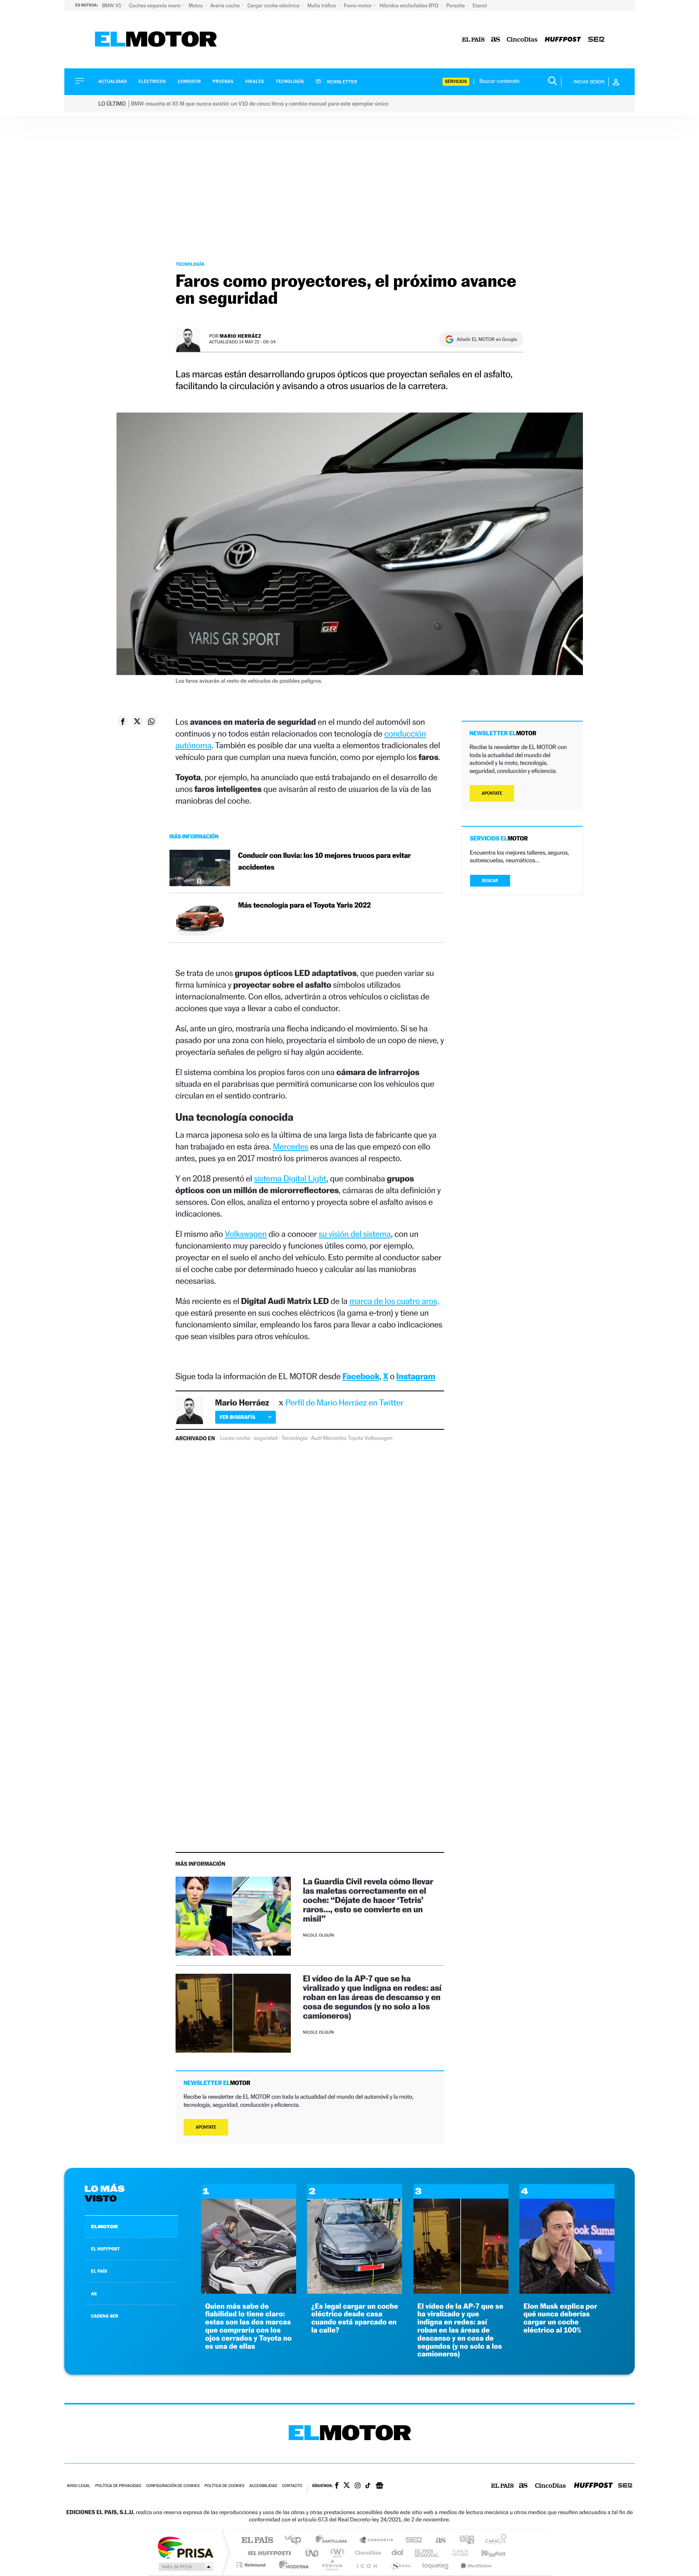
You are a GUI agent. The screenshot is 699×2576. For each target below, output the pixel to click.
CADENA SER (105, 2316)
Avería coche (226, 5)
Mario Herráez (240, 336)
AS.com (437, 2541)
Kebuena (486, 2553)
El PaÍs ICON (366, 2565)
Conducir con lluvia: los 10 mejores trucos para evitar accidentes (325, 861)
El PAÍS (257, 2541)
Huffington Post (268, 2553)
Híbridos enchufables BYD (410, 5)
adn (464, 2541)
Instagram (416, 1376)
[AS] (496, 40)
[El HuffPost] (563, 40)
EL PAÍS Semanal (427, 2553)
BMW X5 (112, 5)
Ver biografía (237, 1417)
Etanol (480, 5)
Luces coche (235, 1438)
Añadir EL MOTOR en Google (487, 339)
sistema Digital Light (290, 1178)
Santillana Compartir (377, 2541)
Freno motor (358, 5)
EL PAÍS (99, 2271)
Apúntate (206, 2127)
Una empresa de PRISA (185, 2547)
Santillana (334, 2541)
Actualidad (112, 81)
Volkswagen (246, 1234)
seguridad (266, 1438)
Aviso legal (78, 2486)
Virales (254, 81)
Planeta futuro (457, 2553)
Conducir (189, 81)
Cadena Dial (398, 2553)
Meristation (475, 2565)
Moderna (292, 2565)
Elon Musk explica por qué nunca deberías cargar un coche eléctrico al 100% (560, 2318)
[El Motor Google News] (379, 2486)
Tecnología (290, 81)
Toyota (355, 1438)
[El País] (473, 40)
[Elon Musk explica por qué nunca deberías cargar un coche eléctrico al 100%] (567, 2291)
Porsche (456, 5)
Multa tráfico (322, 5)
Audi (317, 1438)
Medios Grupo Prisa (185, 2567)
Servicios (456, 81)
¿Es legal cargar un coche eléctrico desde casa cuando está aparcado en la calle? (355, 2318)
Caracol (494, 2541)
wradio (336, 2553)
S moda (400, 2565)
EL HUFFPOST (106, 2249)
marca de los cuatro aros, (394, 1301)
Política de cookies (225, 2486)
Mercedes (291, 1146)
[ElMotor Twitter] (347, 2486)
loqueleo (436, 2565)
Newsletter (342, 82)
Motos (196, 5)
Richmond (252, 2565)
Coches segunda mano (156, 5)
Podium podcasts (332, 2565)
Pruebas (223, 81)
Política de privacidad (118, 2486)
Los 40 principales (296, 2541)
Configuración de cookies (173, 2486)
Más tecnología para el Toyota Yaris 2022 (305, 905)
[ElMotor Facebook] (337, 2486)
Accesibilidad (263, 2486)
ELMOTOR (104, 2227)
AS (94, 2294)
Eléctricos (152, 81)
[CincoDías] (522, 40)
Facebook (361, 1376)
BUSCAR (490, 881)
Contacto (292, 2486)
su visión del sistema (355, 1234)
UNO (313, 2553)
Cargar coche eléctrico (274, 5)
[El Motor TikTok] (368, 2486)
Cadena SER (411, 2541)
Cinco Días (367, 2553)
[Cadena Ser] (596, 40)
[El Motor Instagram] (358, 2486)
